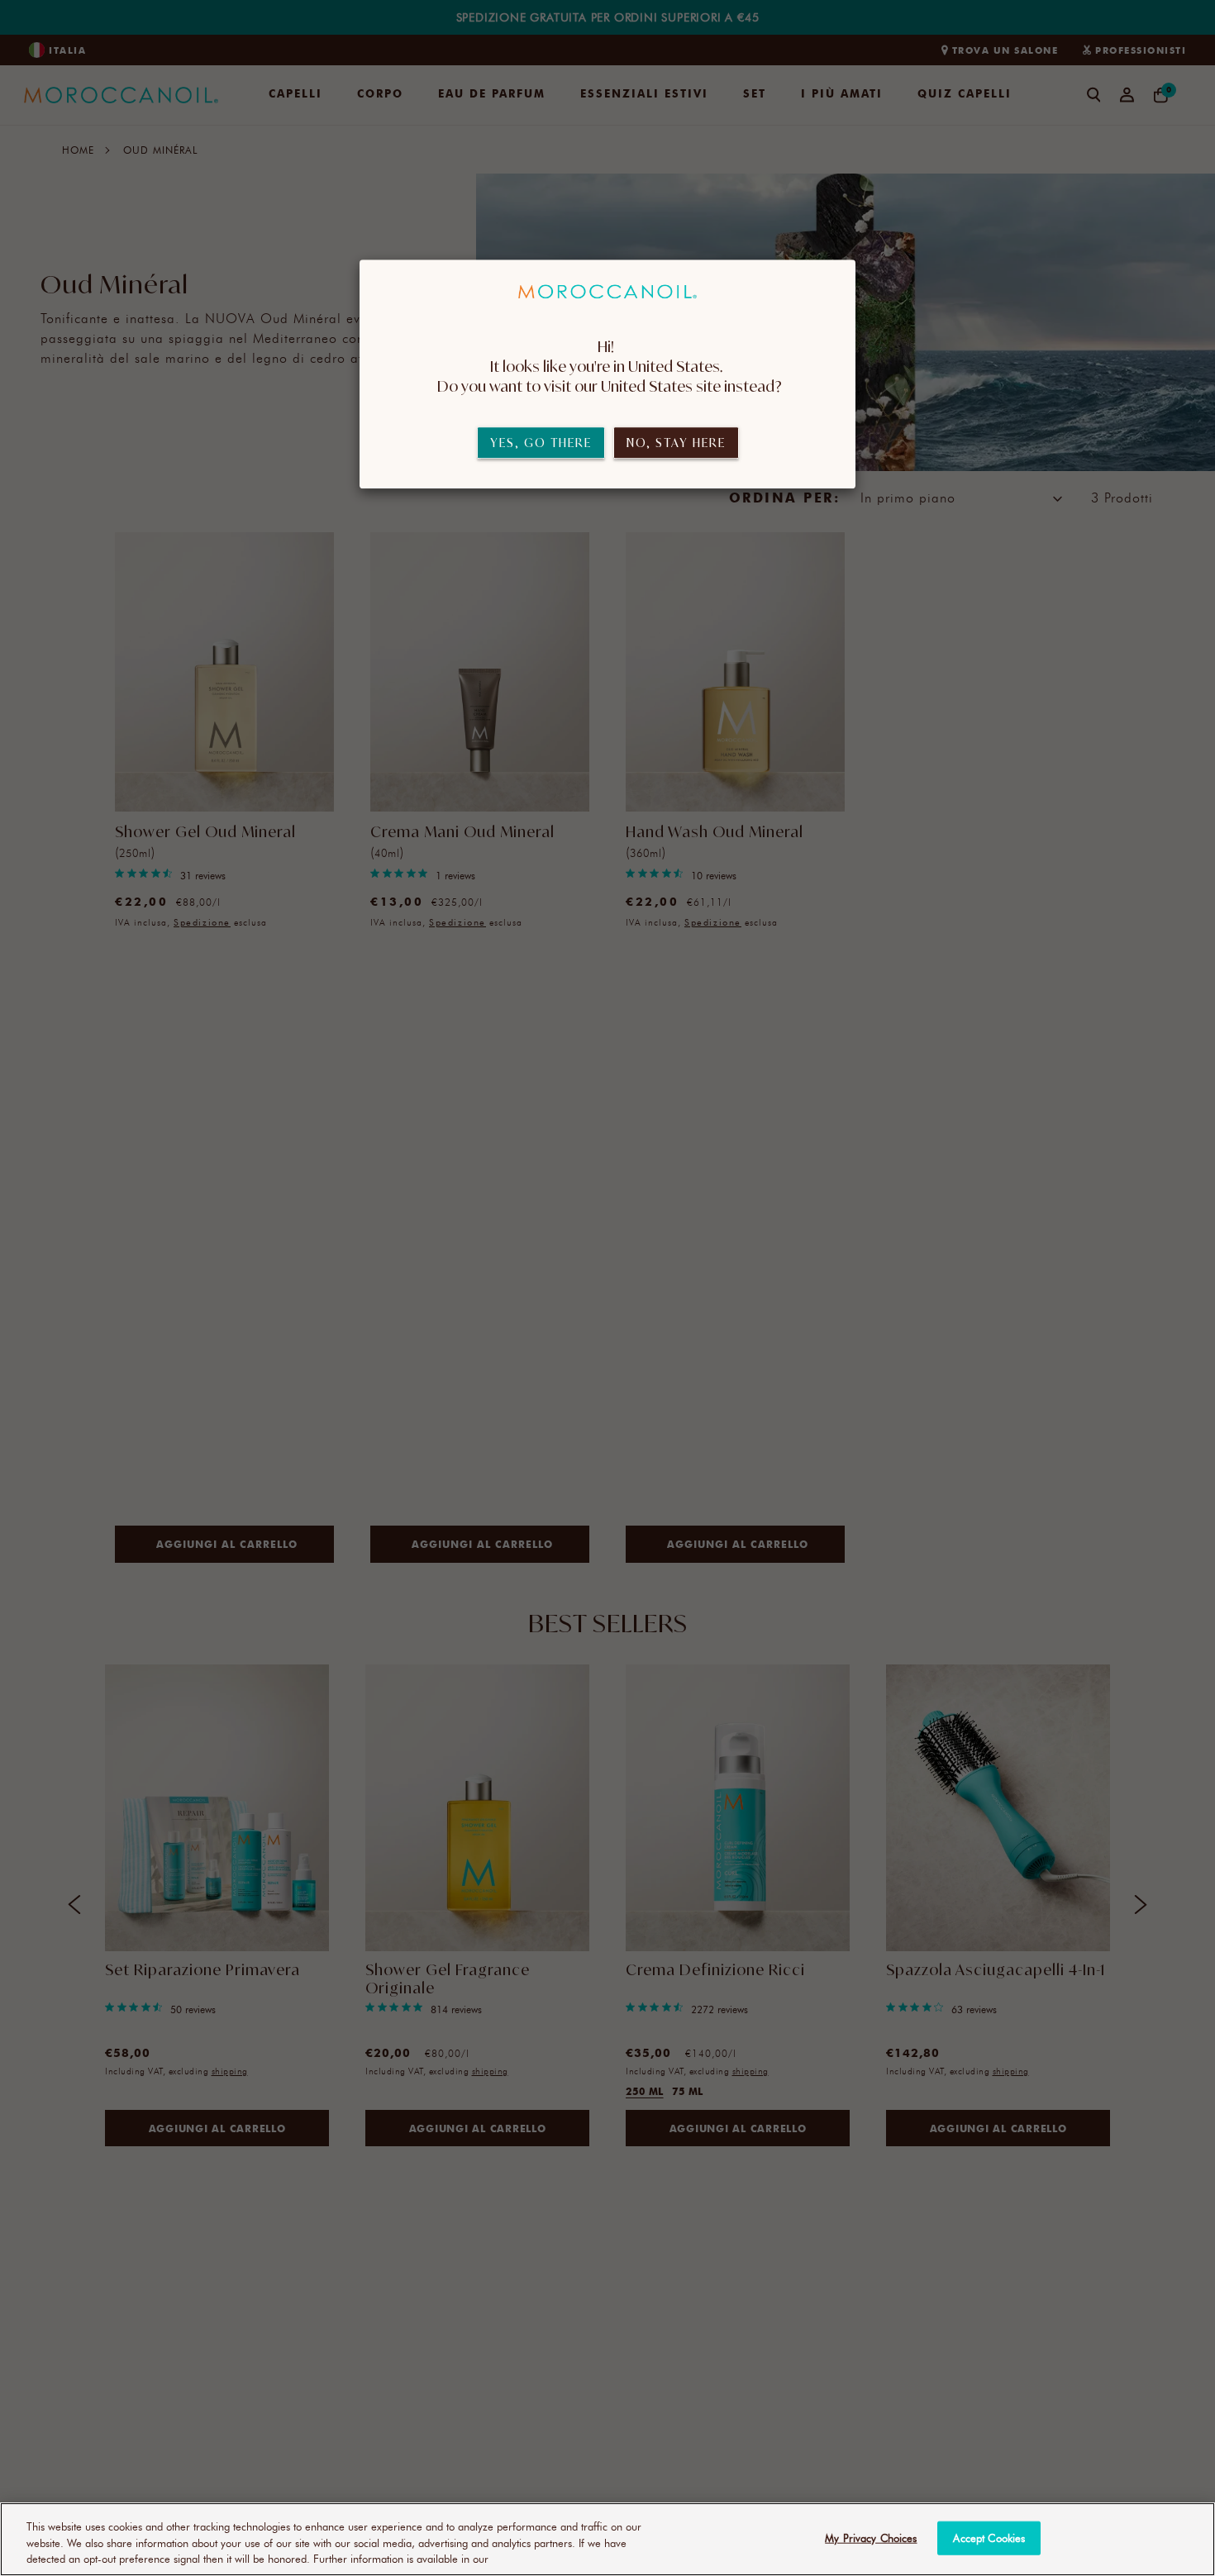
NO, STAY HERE (676, 443)
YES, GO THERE (541, 443)
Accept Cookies (989, 2537)
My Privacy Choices (871, 2537)
